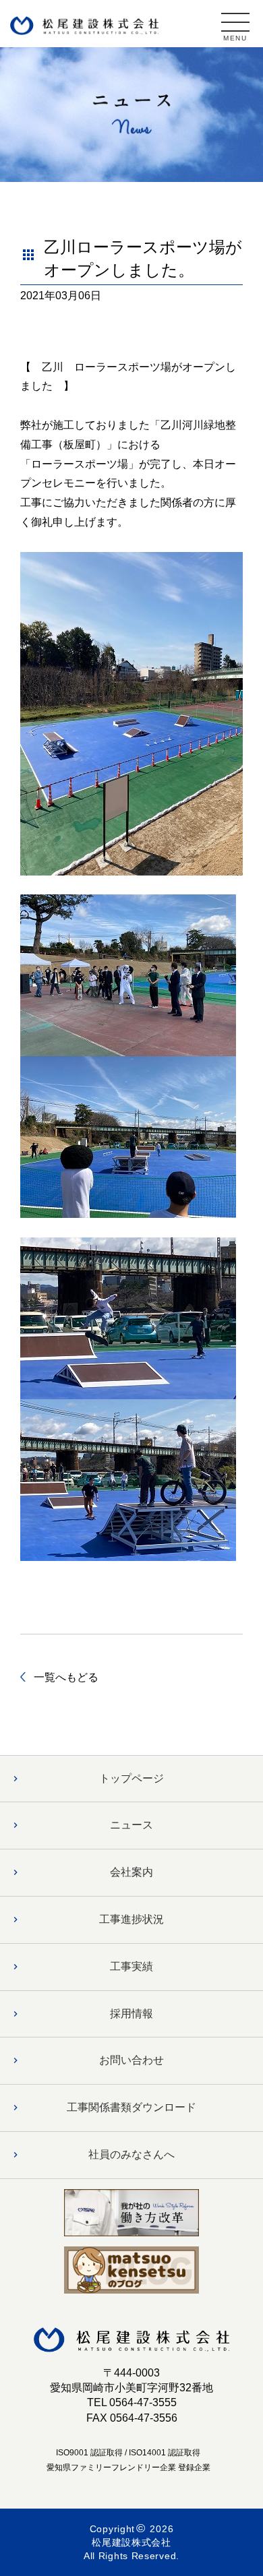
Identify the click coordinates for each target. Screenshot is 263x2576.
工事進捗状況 (131, 1919)
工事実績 (131, 1966)
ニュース (131, 1825)
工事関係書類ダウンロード (131, 2107)
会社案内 (131, 1872)
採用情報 (131, 2014)
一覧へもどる (66, 1677)
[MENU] (235, 22)
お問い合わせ (131, 2060)
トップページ (131, 1778)
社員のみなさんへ (131, 2154)
